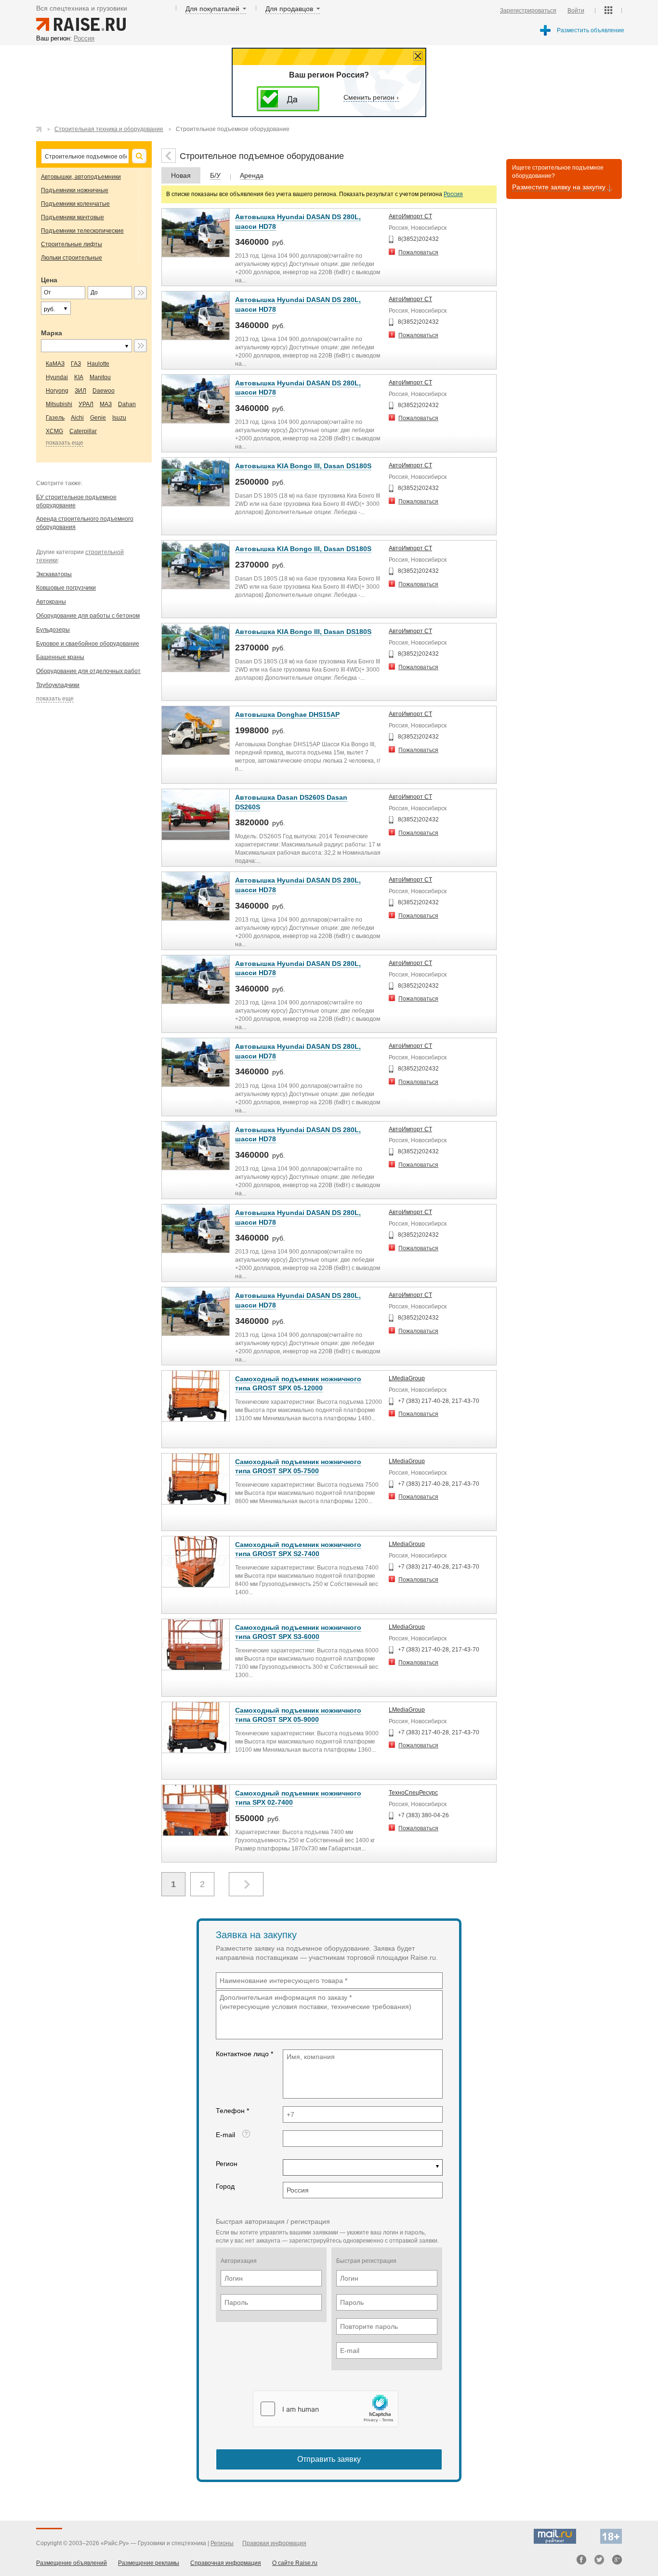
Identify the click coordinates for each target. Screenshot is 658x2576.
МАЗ (106, 404)
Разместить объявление (591, 30)
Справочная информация (226, 2563)
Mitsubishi (59, 404)
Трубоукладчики (58, 685)
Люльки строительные (72, 258)
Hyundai (57, 377)
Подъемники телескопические (82, 231)
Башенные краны (60, 657)
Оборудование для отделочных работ (88, 671)
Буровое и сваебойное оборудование (88, 644)
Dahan (127, 404)
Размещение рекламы (149, 2563)
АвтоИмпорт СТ (410, 216)
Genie (98, 418)
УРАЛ (86, 404)
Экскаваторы (54, 574)
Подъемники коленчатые (75, 204)
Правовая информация (274, 2543)
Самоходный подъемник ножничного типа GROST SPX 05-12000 (298, 1384)
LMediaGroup (407, 1378)
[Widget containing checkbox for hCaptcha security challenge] (326, 2409)
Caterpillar (83, 431)
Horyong (57, 391)
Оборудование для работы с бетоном (88, 616)
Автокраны (51, 602)
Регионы (222, 2543)
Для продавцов (289, 9)
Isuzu (119, 418)
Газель (55, 418)
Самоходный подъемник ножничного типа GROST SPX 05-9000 (298, 1715)
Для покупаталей (212, 9)
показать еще (65, 443)
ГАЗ (76, 364)
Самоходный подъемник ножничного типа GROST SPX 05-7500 (298, 1466)
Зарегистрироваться (528, 11)
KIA (79, 377)
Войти (576, 11)
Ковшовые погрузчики (66, 588)
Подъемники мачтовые (72, 217)
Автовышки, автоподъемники (81, 177)
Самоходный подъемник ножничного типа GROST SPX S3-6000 (298, 1632)
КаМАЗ (55, 364)
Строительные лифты (72, 244)
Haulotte (98, 364)
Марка (52, 333)
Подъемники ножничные (75, 190)
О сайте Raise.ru (295, 2563)
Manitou (100, 377)
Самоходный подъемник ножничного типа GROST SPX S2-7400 (298, 1549)
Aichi (77, 418)
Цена (49, 280)
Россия (453, 194)
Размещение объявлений (72, 2563)
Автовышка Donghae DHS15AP (287, 714)
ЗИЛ (80, 391)
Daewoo (104, 391)
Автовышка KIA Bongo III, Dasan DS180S (303, 466)
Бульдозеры (53, 630)
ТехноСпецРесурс (413, 1793)
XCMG (54, 431)
